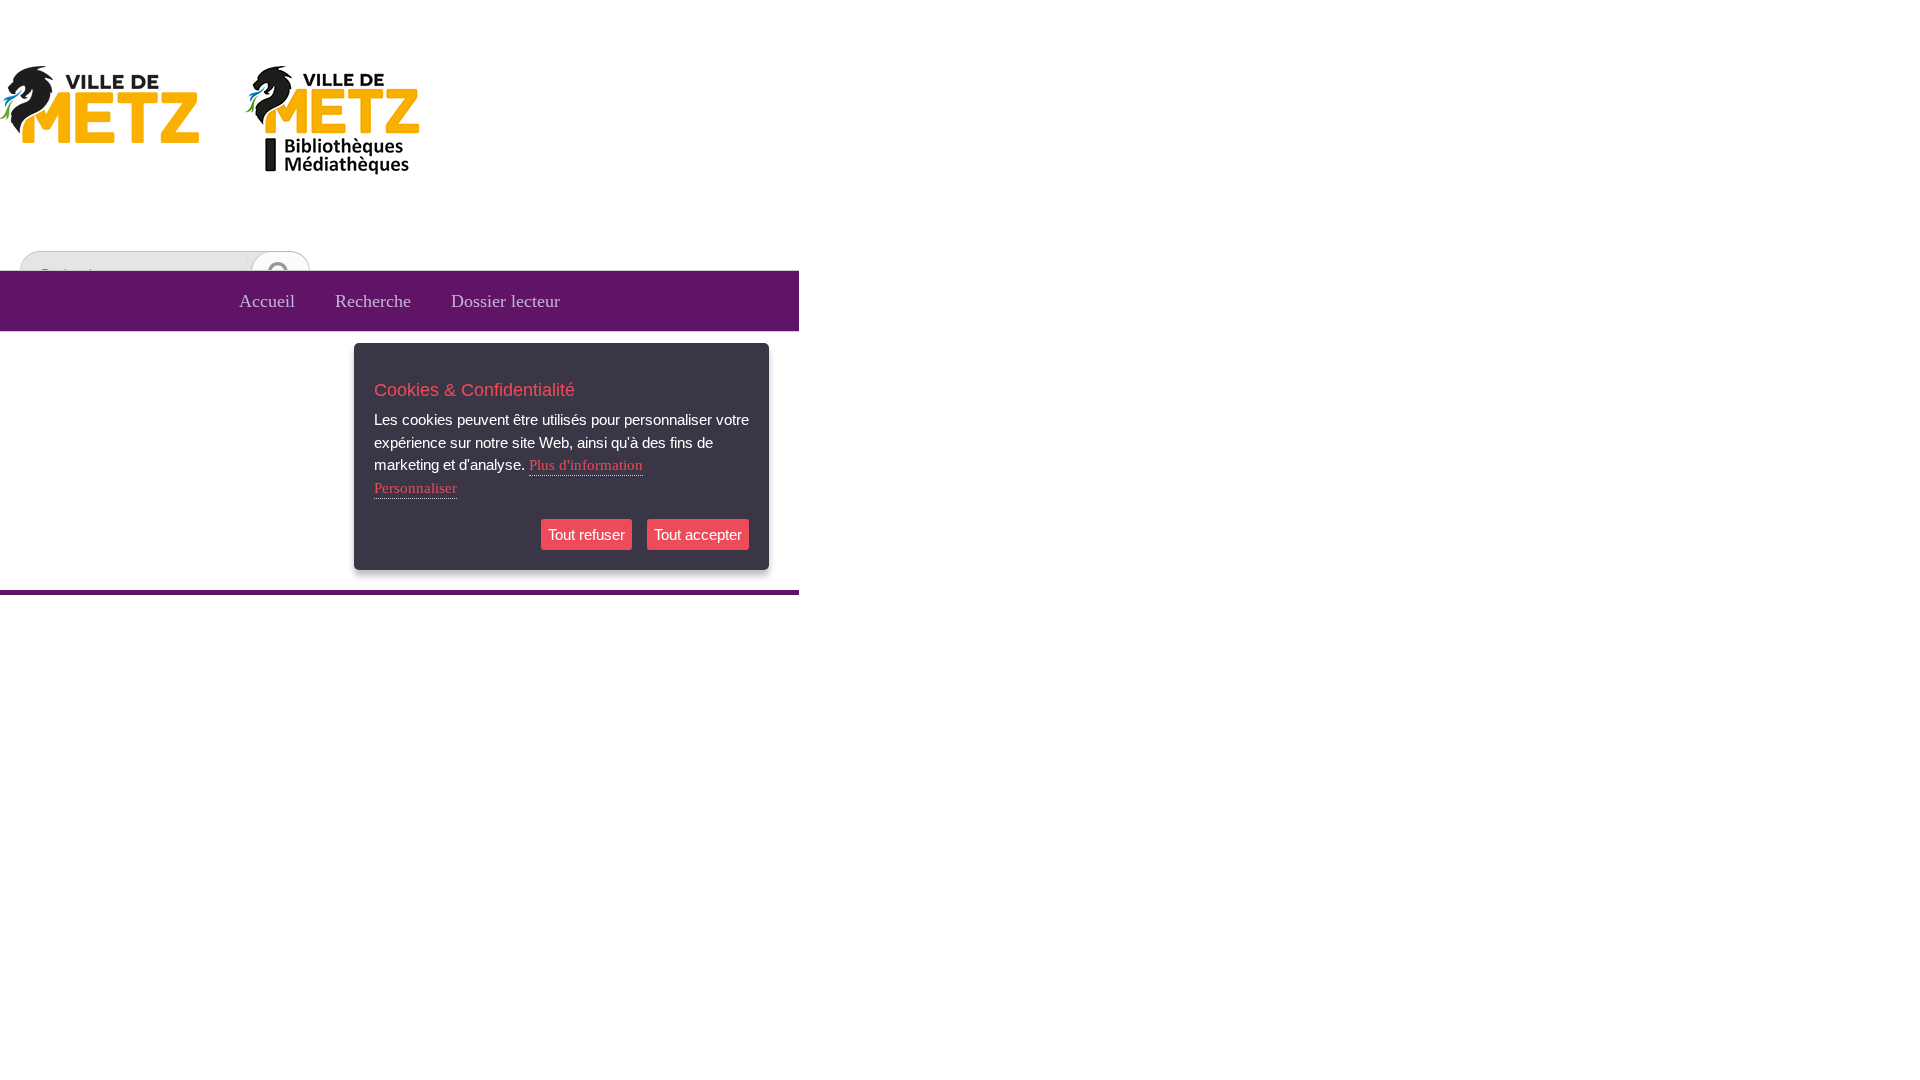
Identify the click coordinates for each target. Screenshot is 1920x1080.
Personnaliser (415, 488)
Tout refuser (586, 534)
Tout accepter (698, 534)
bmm (359, 123)
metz (120, 123)
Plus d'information (586, 465)
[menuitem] (267, 301)
